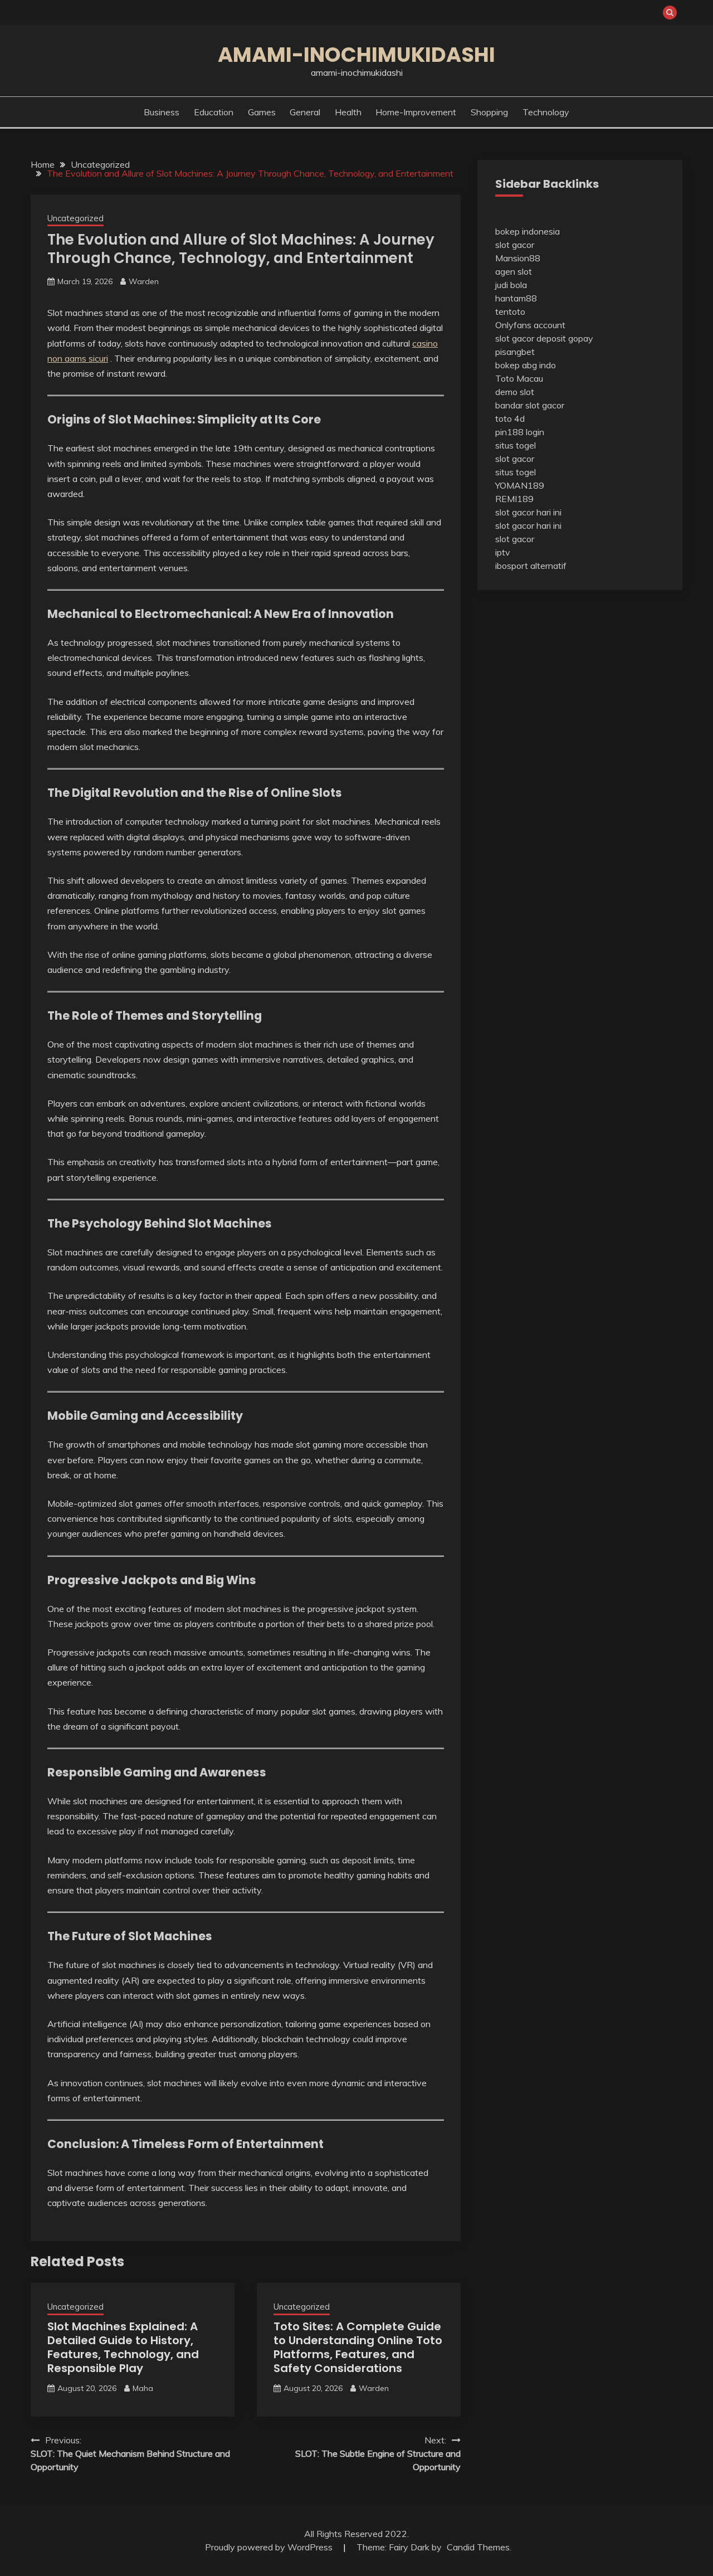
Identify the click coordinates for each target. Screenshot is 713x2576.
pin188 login (520, 432)
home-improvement (416, 112)
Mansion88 (518, 258)
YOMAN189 (520, 485)
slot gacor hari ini (528, 512)
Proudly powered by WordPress (270, 2547)
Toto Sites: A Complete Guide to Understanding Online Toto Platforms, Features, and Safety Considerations (358, 2347)
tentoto (510, 311)
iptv (503, 552)
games (262, 112)
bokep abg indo (526, 365)
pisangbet (515, 352)
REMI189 (514, 499)
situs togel (516, 445)
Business (162, 112)
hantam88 (516, 298)
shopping (489, 112)
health (348, 112)
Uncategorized (75, 218)
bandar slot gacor (530, 405)
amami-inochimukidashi (356, 55)
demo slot (515, 392)
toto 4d (510, 418)
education (214, 112)
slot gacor (515, 245)
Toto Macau (519, 378)
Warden (144, 281)
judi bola (511, 285)
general (305, 112)
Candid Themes (478, 2547)
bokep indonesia (528, 231)
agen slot (514, 271)
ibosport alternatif (531, 566)
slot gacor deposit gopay (544, 338)
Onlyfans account (530, 325)
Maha (143, 2388)
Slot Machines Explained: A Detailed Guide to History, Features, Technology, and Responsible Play (123, 2347)
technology (546, 112)
